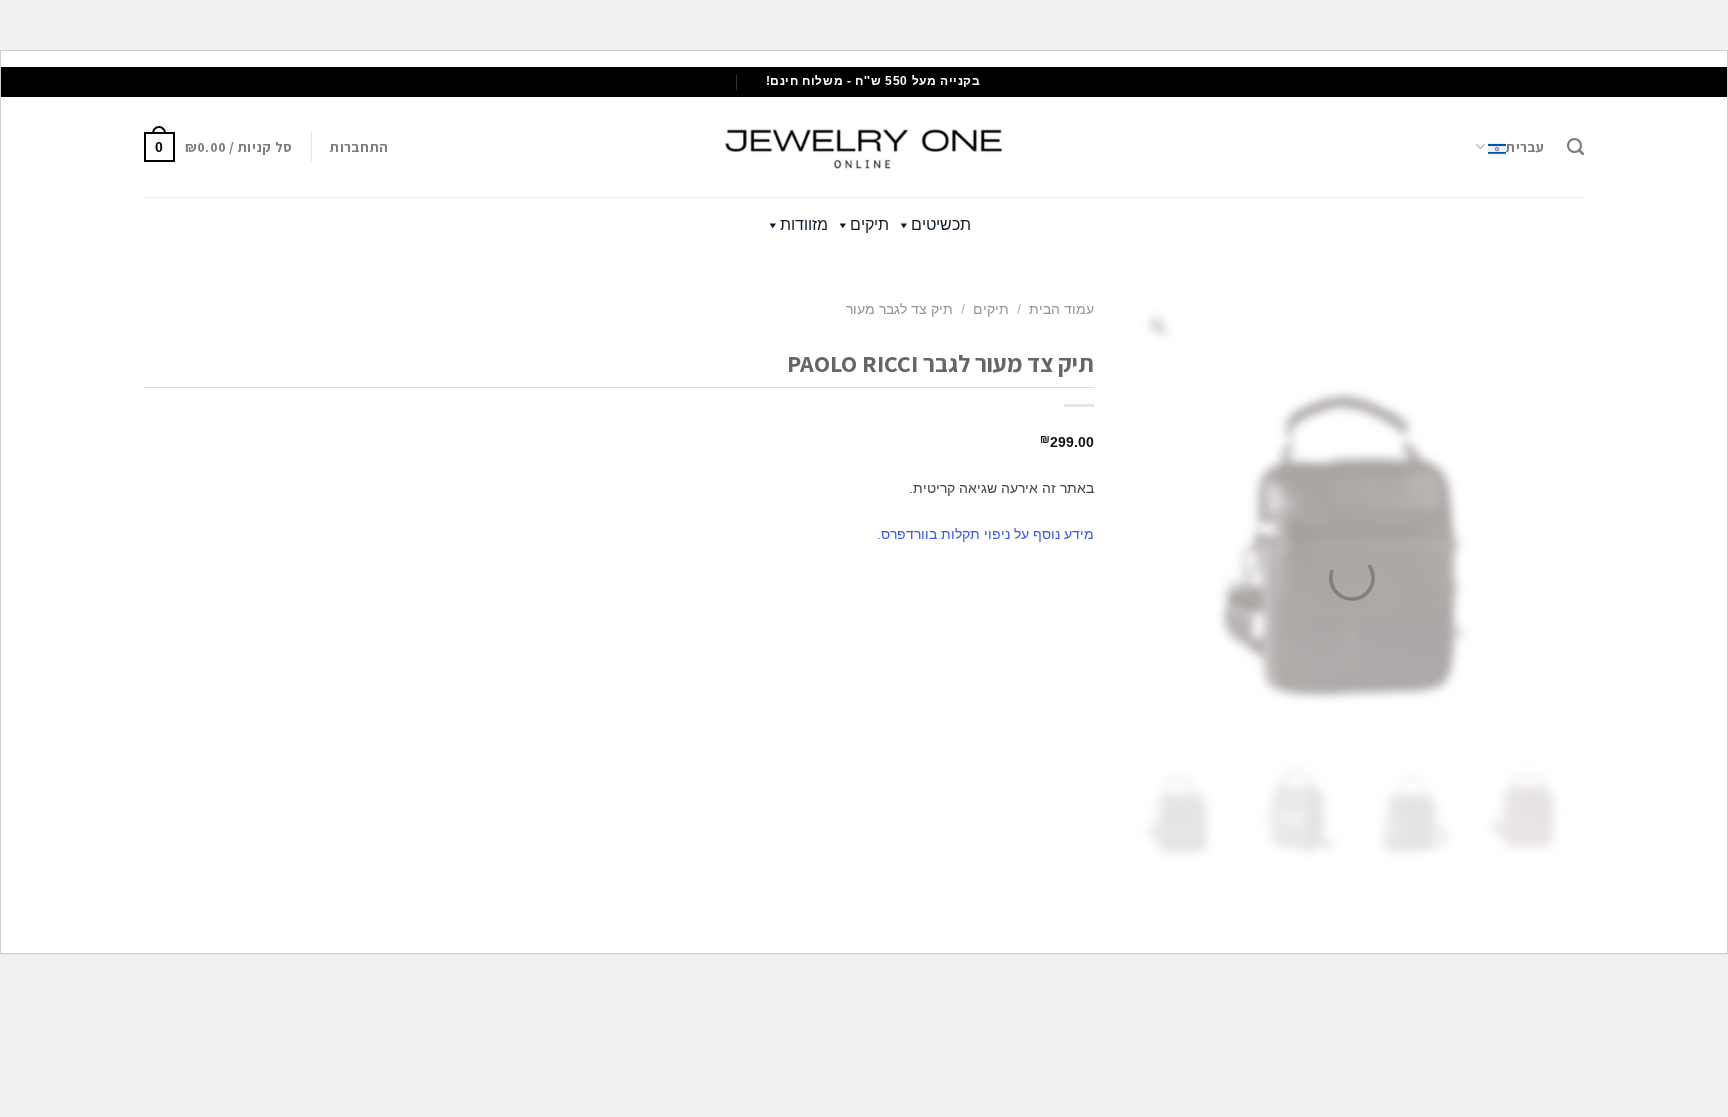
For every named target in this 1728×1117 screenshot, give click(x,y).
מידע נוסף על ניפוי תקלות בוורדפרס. (985, 534)
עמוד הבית (1061, 309)
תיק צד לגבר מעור (899, 309)
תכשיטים (941, 224)
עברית (1525, 147)
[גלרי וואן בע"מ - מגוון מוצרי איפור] (864, 147)
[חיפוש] (1575, 147)
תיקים (869, 224)
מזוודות (804, 224)
